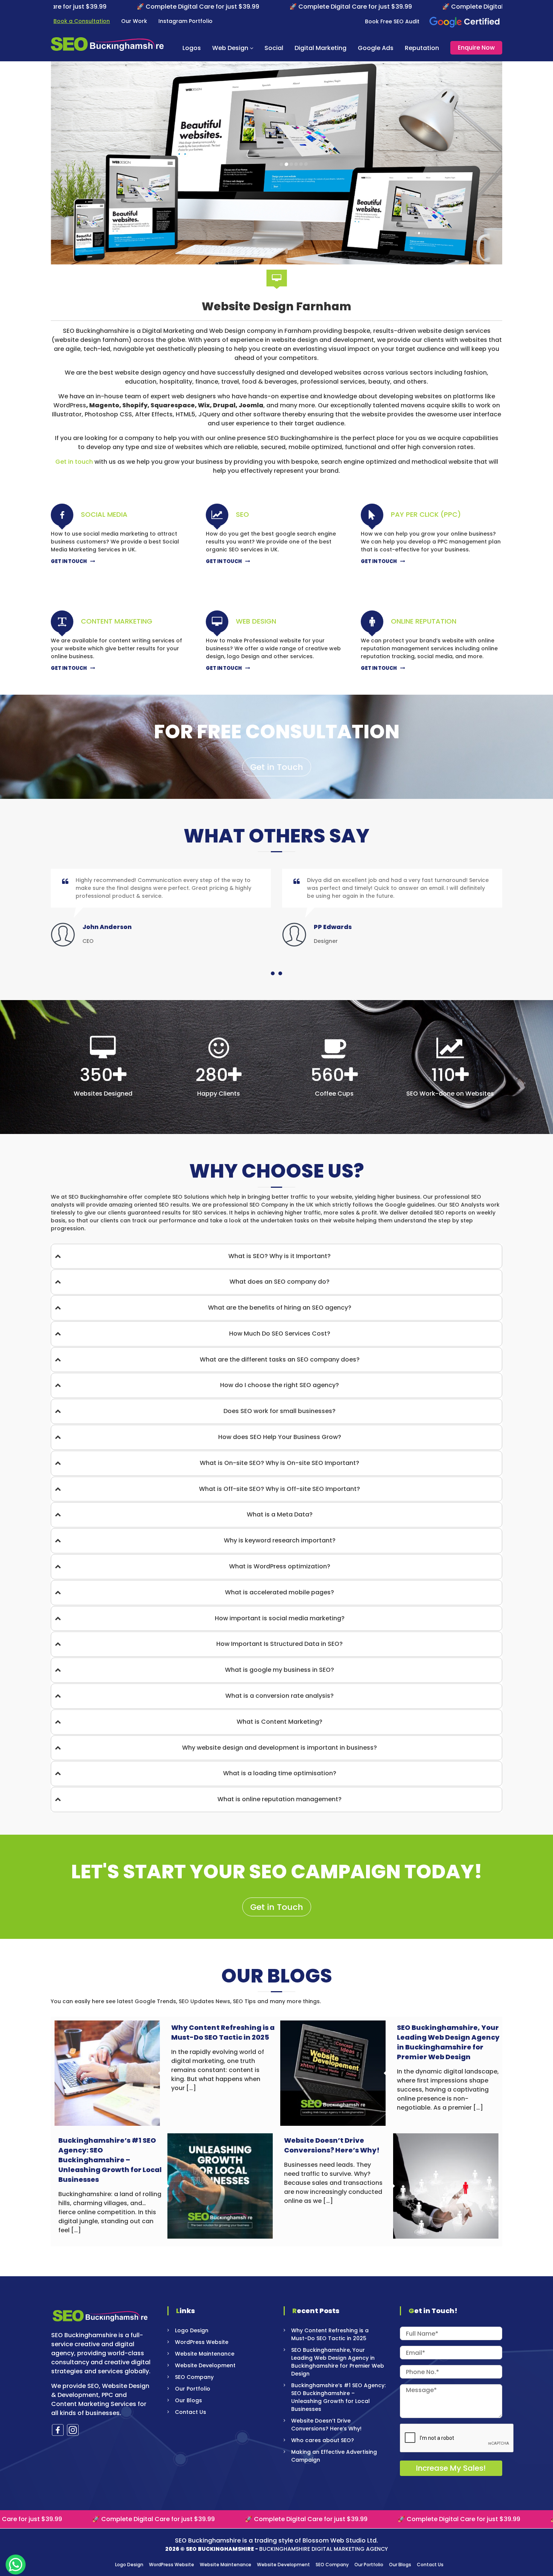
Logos (192, 48)
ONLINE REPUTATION (424, 621)
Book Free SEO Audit (392, 21)
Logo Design (192, 2330)
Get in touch (74, 462)
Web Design (230, 48)
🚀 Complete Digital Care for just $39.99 (94, 7)
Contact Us (191, 2412)
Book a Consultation (82, 21)
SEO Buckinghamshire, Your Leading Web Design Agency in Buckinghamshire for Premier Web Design (448, 2042)
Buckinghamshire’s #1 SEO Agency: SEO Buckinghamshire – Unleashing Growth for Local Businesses (110, 2160)
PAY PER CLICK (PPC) (426, 514)
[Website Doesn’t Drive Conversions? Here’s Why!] (446, 2186)
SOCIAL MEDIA (104, 514)
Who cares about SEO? (323, 2440)
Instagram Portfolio (185, 21)
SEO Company (194, 2377)
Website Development (205, 2365)
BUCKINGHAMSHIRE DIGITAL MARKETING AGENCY (324, 2549)
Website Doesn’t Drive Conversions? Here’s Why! (332, 2145)
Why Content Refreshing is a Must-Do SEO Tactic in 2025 (223, 2032)
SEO (242, 514)
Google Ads (376, 48)
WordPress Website (202, 2342)
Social (274, 48)
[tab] (276, 1256)
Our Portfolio (193, 2389)
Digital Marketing (321, 48)
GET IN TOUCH (69, 561)
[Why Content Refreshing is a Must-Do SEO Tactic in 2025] (107, 2073)
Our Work (134, 21)
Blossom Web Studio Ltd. (340, 2540)
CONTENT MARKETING (117, 621)
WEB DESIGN (256, 621)
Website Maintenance (205, 2354)
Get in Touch (277, 767)
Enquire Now (476, 48)
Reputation (422, 48)
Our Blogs (188, 2400)
